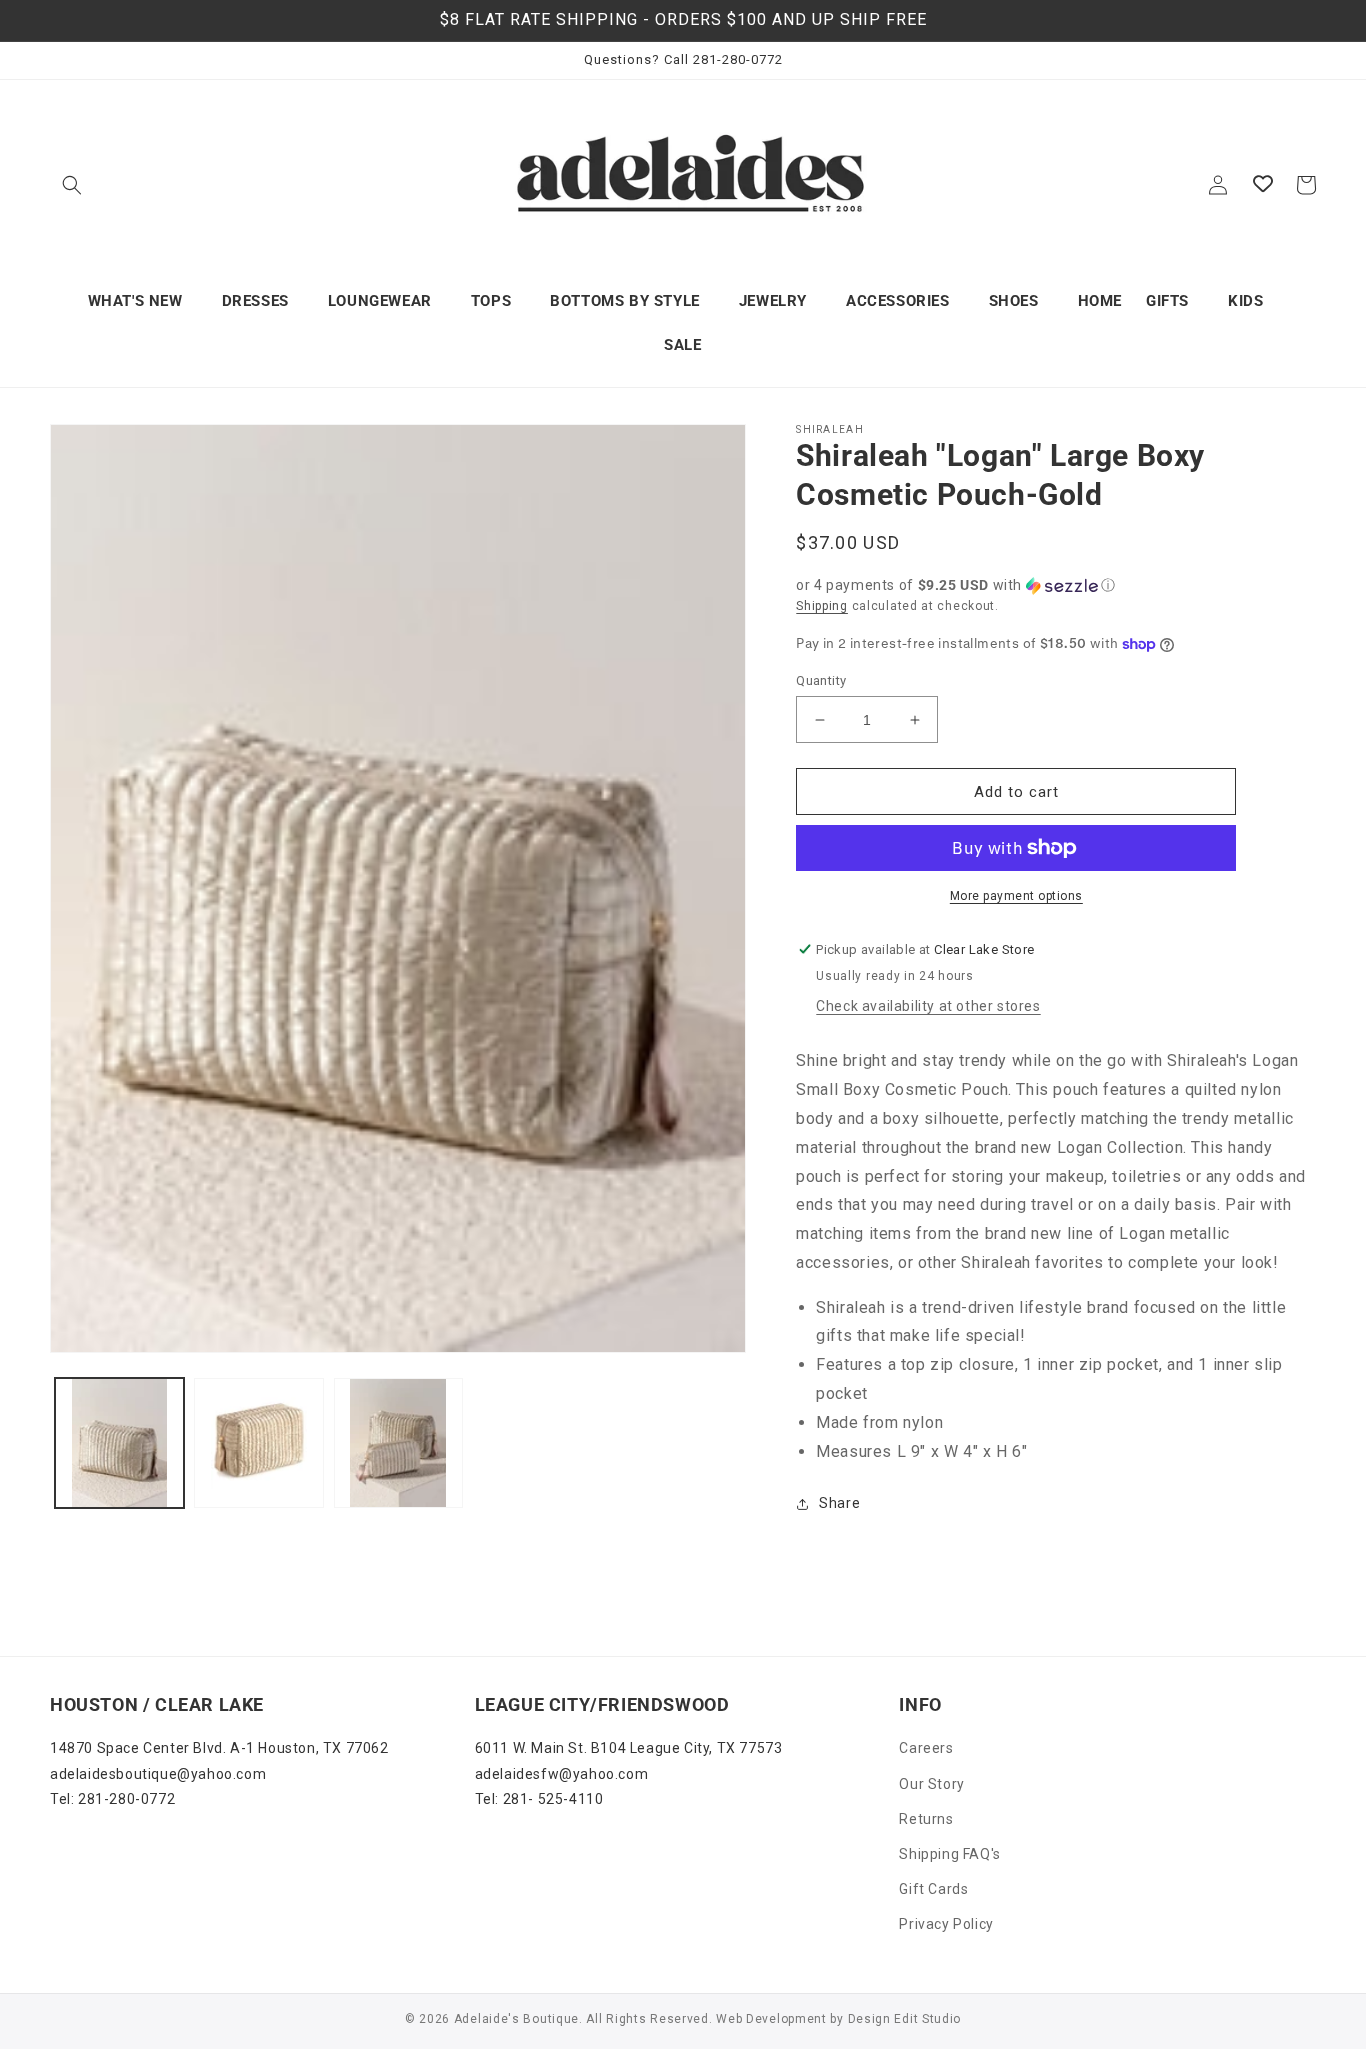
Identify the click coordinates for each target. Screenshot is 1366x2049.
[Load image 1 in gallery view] (119, 1442)
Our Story (931, 1784)
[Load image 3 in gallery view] (398, 1442)
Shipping (822, 606)
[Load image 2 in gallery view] (258, 1442)
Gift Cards (933, 1889)
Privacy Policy (946, 1924)
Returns (926, 1819)
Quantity (821, 680)
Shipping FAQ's (949, 1854)
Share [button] (839, 1503)
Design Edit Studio (905, 2019)
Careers (926, 1748)
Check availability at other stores (928, 1006)
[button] (72, 185)
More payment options (1016, 896)
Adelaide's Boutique (516, 2019)
